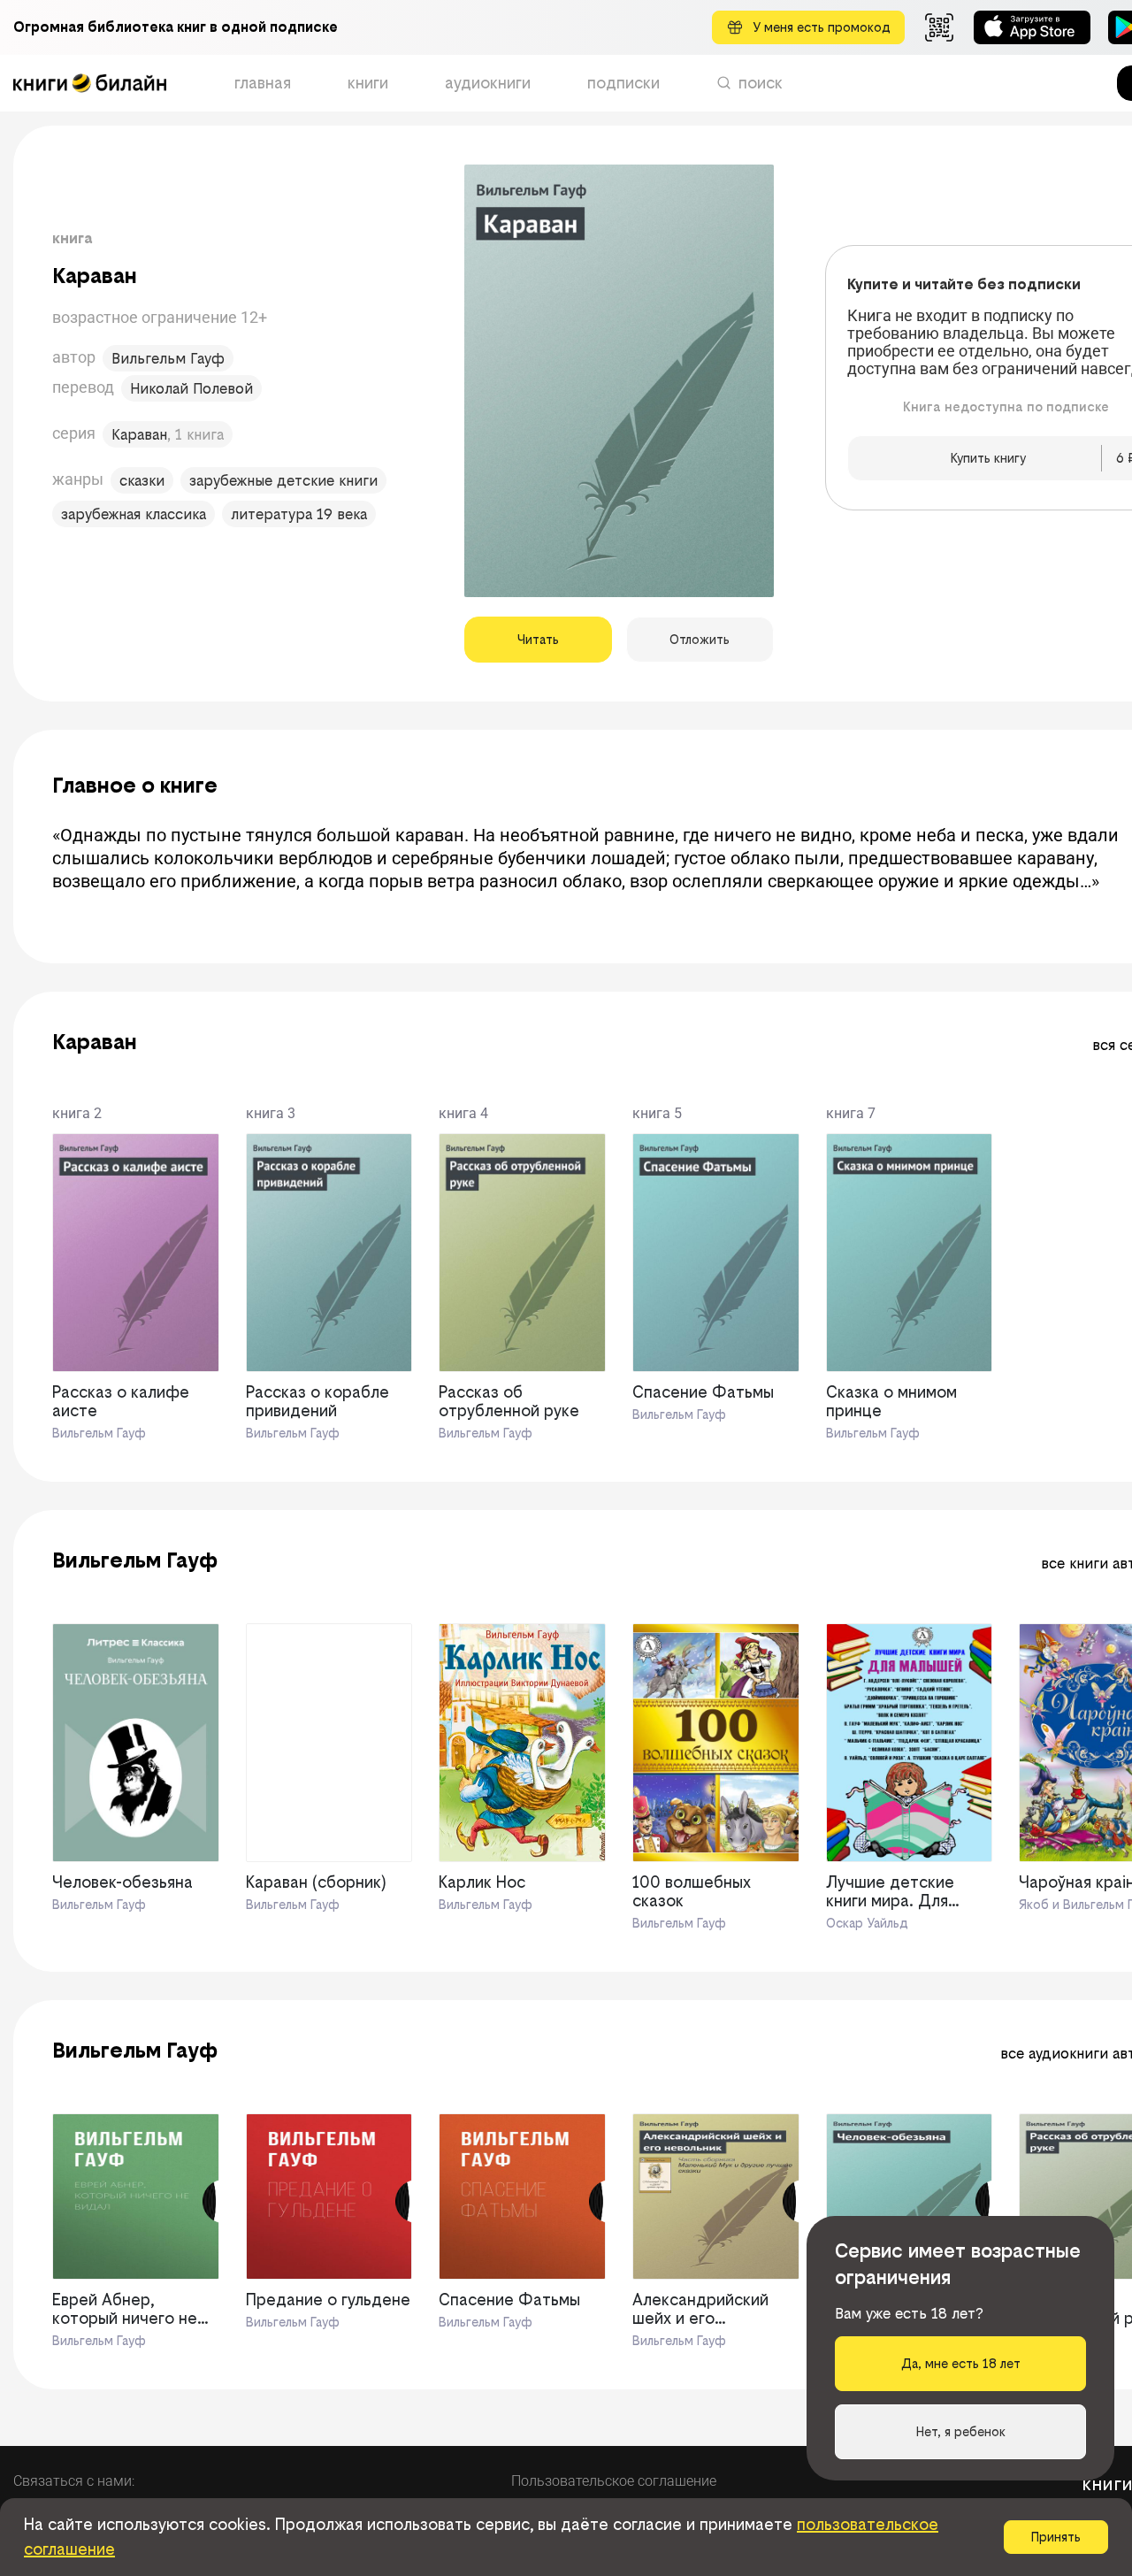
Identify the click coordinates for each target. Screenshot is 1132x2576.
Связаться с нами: (74, 2481)
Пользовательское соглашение (614, 2481)
